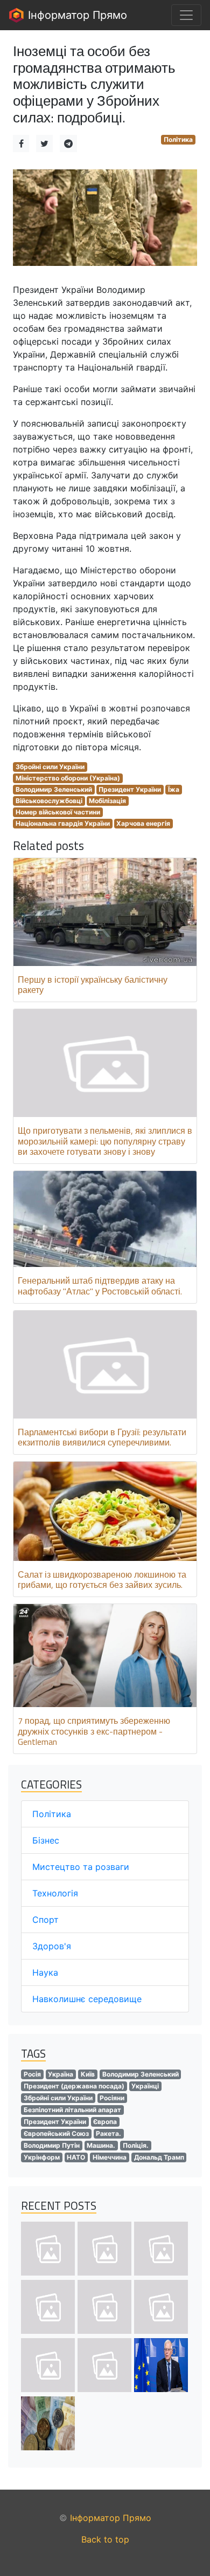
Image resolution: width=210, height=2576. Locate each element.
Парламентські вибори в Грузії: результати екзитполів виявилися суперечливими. (102, 1437)
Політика (178, 139)
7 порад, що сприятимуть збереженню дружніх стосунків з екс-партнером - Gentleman (94, 1731)
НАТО (76, 2157)
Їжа (174, 789)
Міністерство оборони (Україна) (68, 778)
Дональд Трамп (159, 2157)
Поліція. (136, 2145)
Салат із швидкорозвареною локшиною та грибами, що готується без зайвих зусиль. (102, 1580)
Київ (88, 2074)
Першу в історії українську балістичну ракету (93, 985)
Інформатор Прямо (76, 15)
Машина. (101, 2145)
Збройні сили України (50, 767)
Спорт (45, 1920)
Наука (45, 1972)
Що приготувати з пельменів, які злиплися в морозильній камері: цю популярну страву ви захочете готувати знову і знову (105, 1141)
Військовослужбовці (49, 801)
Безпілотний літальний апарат (72, 2110)
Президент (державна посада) (74, 2086)
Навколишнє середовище (87, 1999)
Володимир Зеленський (54, 789)
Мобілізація (107, 801)
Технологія (55, 1893)
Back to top (105, 2539)
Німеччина (110, 2157)
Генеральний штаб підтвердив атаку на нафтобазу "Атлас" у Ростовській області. (100, 1286)
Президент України (130, 789)
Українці (145, 2086)
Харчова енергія (143, 823)
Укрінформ (42, 2157)
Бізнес (46, 1840)
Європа (105, 2122)
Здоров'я (52, 1946)
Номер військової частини (58, 812)
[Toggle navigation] (186, 15)
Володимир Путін (52, 2145)
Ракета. (108, 2133)
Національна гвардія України (63, 823)
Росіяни (112, 2098)
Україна (61, 2074)
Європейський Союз (56, 2133)
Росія (32, 2074)
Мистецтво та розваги (81, 1867)
